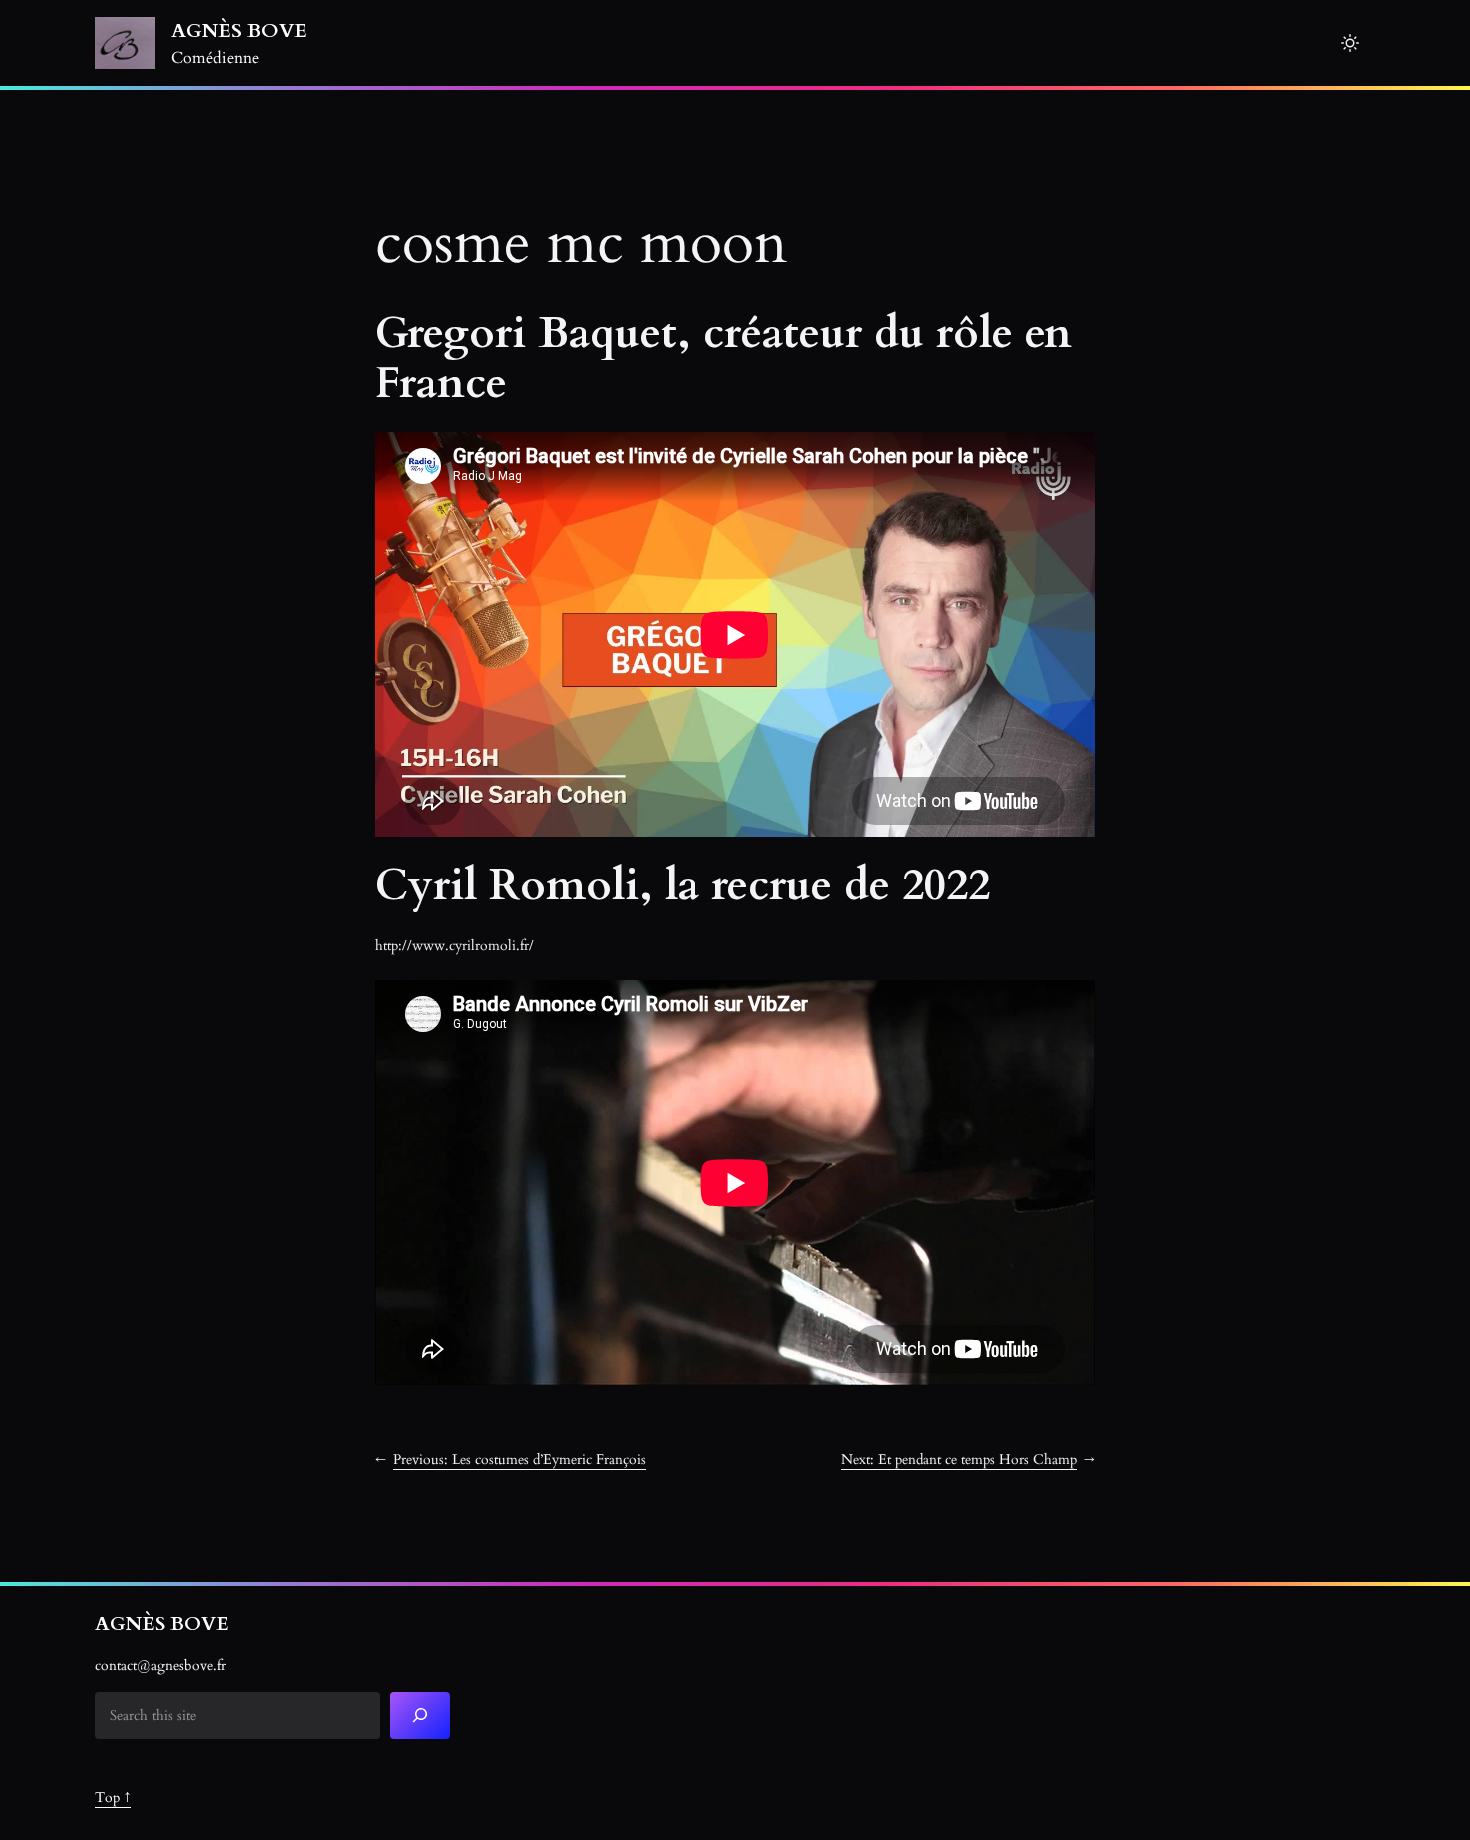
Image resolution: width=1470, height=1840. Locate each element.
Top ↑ (113, 1797)
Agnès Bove (239, 30)
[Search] (420, 1715)
